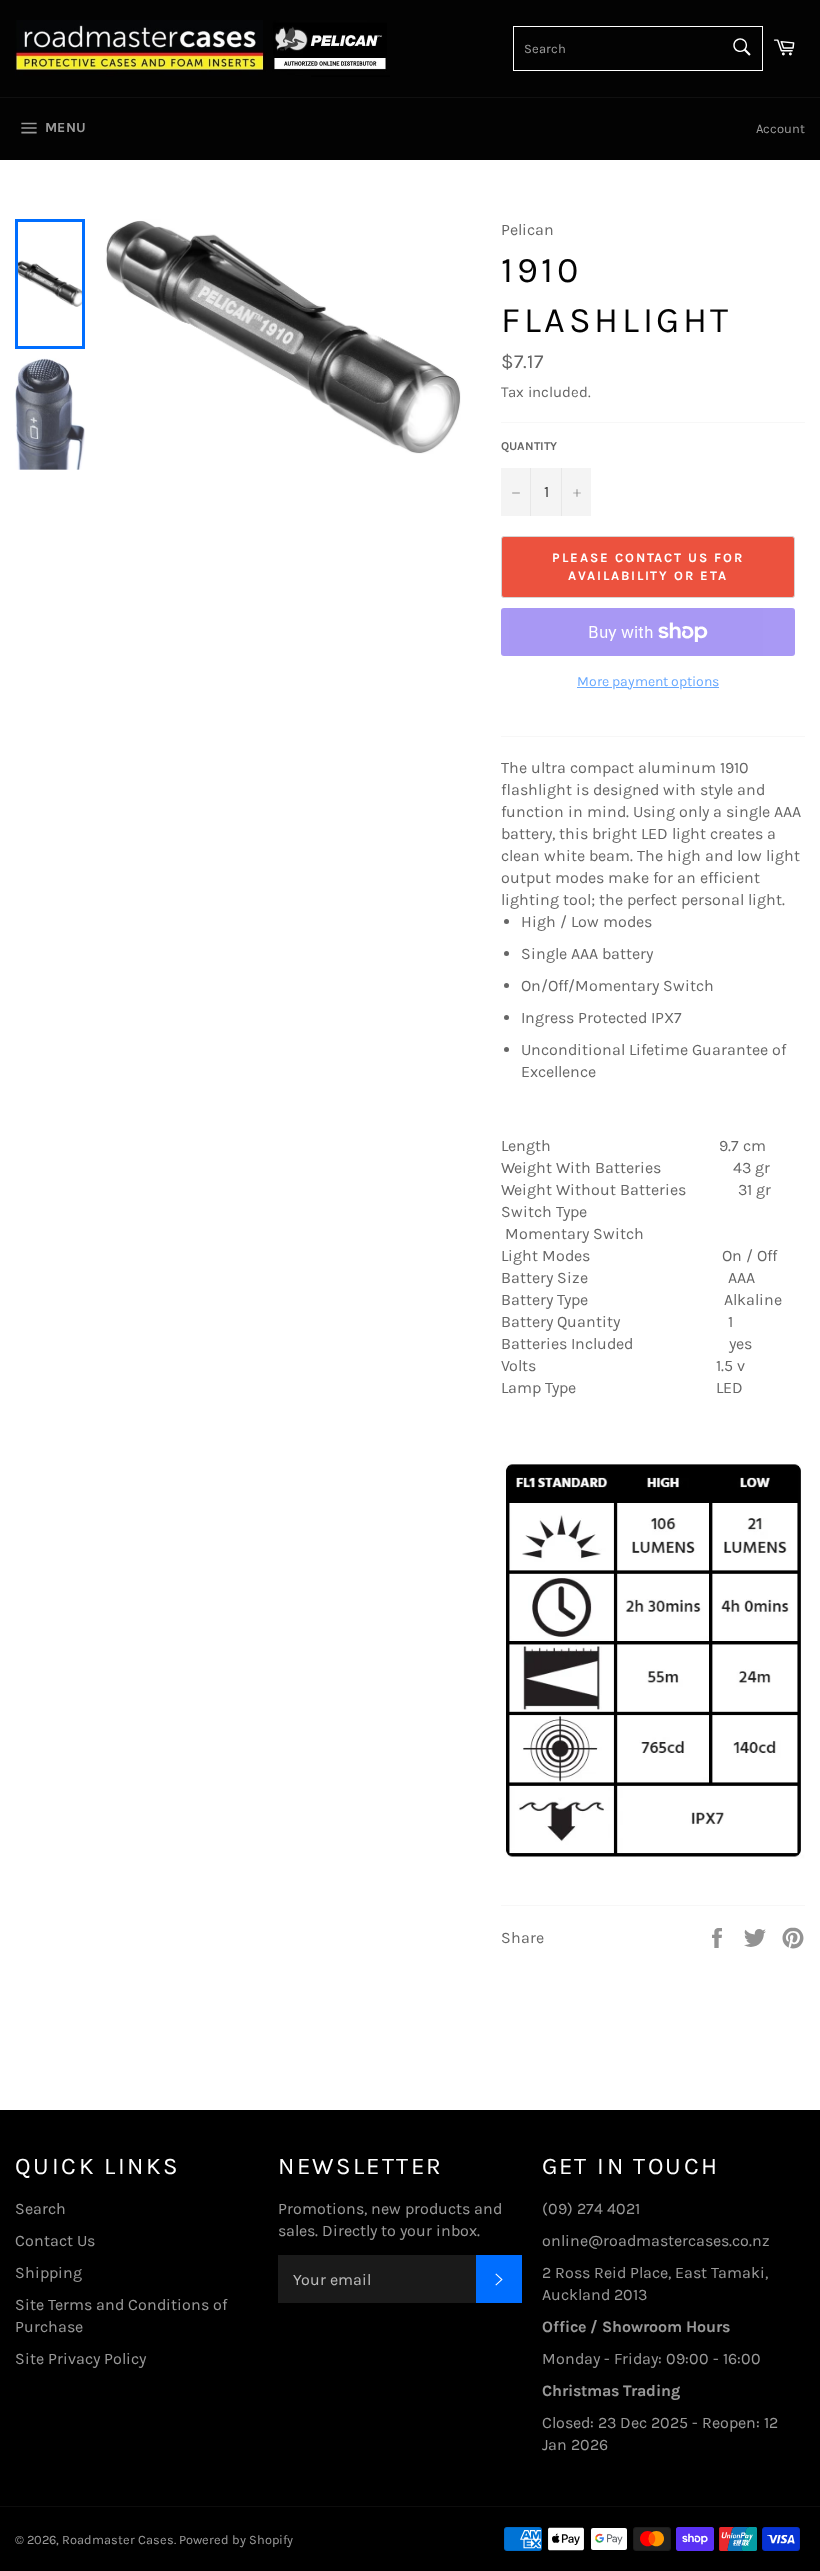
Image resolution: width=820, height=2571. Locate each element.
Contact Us (55, 2240)
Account (780, 128)
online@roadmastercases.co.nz (656, 2240)
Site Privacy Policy (80, 2358)
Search (40, 2208)
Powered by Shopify (236, 2539)
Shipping (48, 2272)
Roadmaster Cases (118, 2539)
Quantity (529, 446)
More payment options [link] (648, 681)
